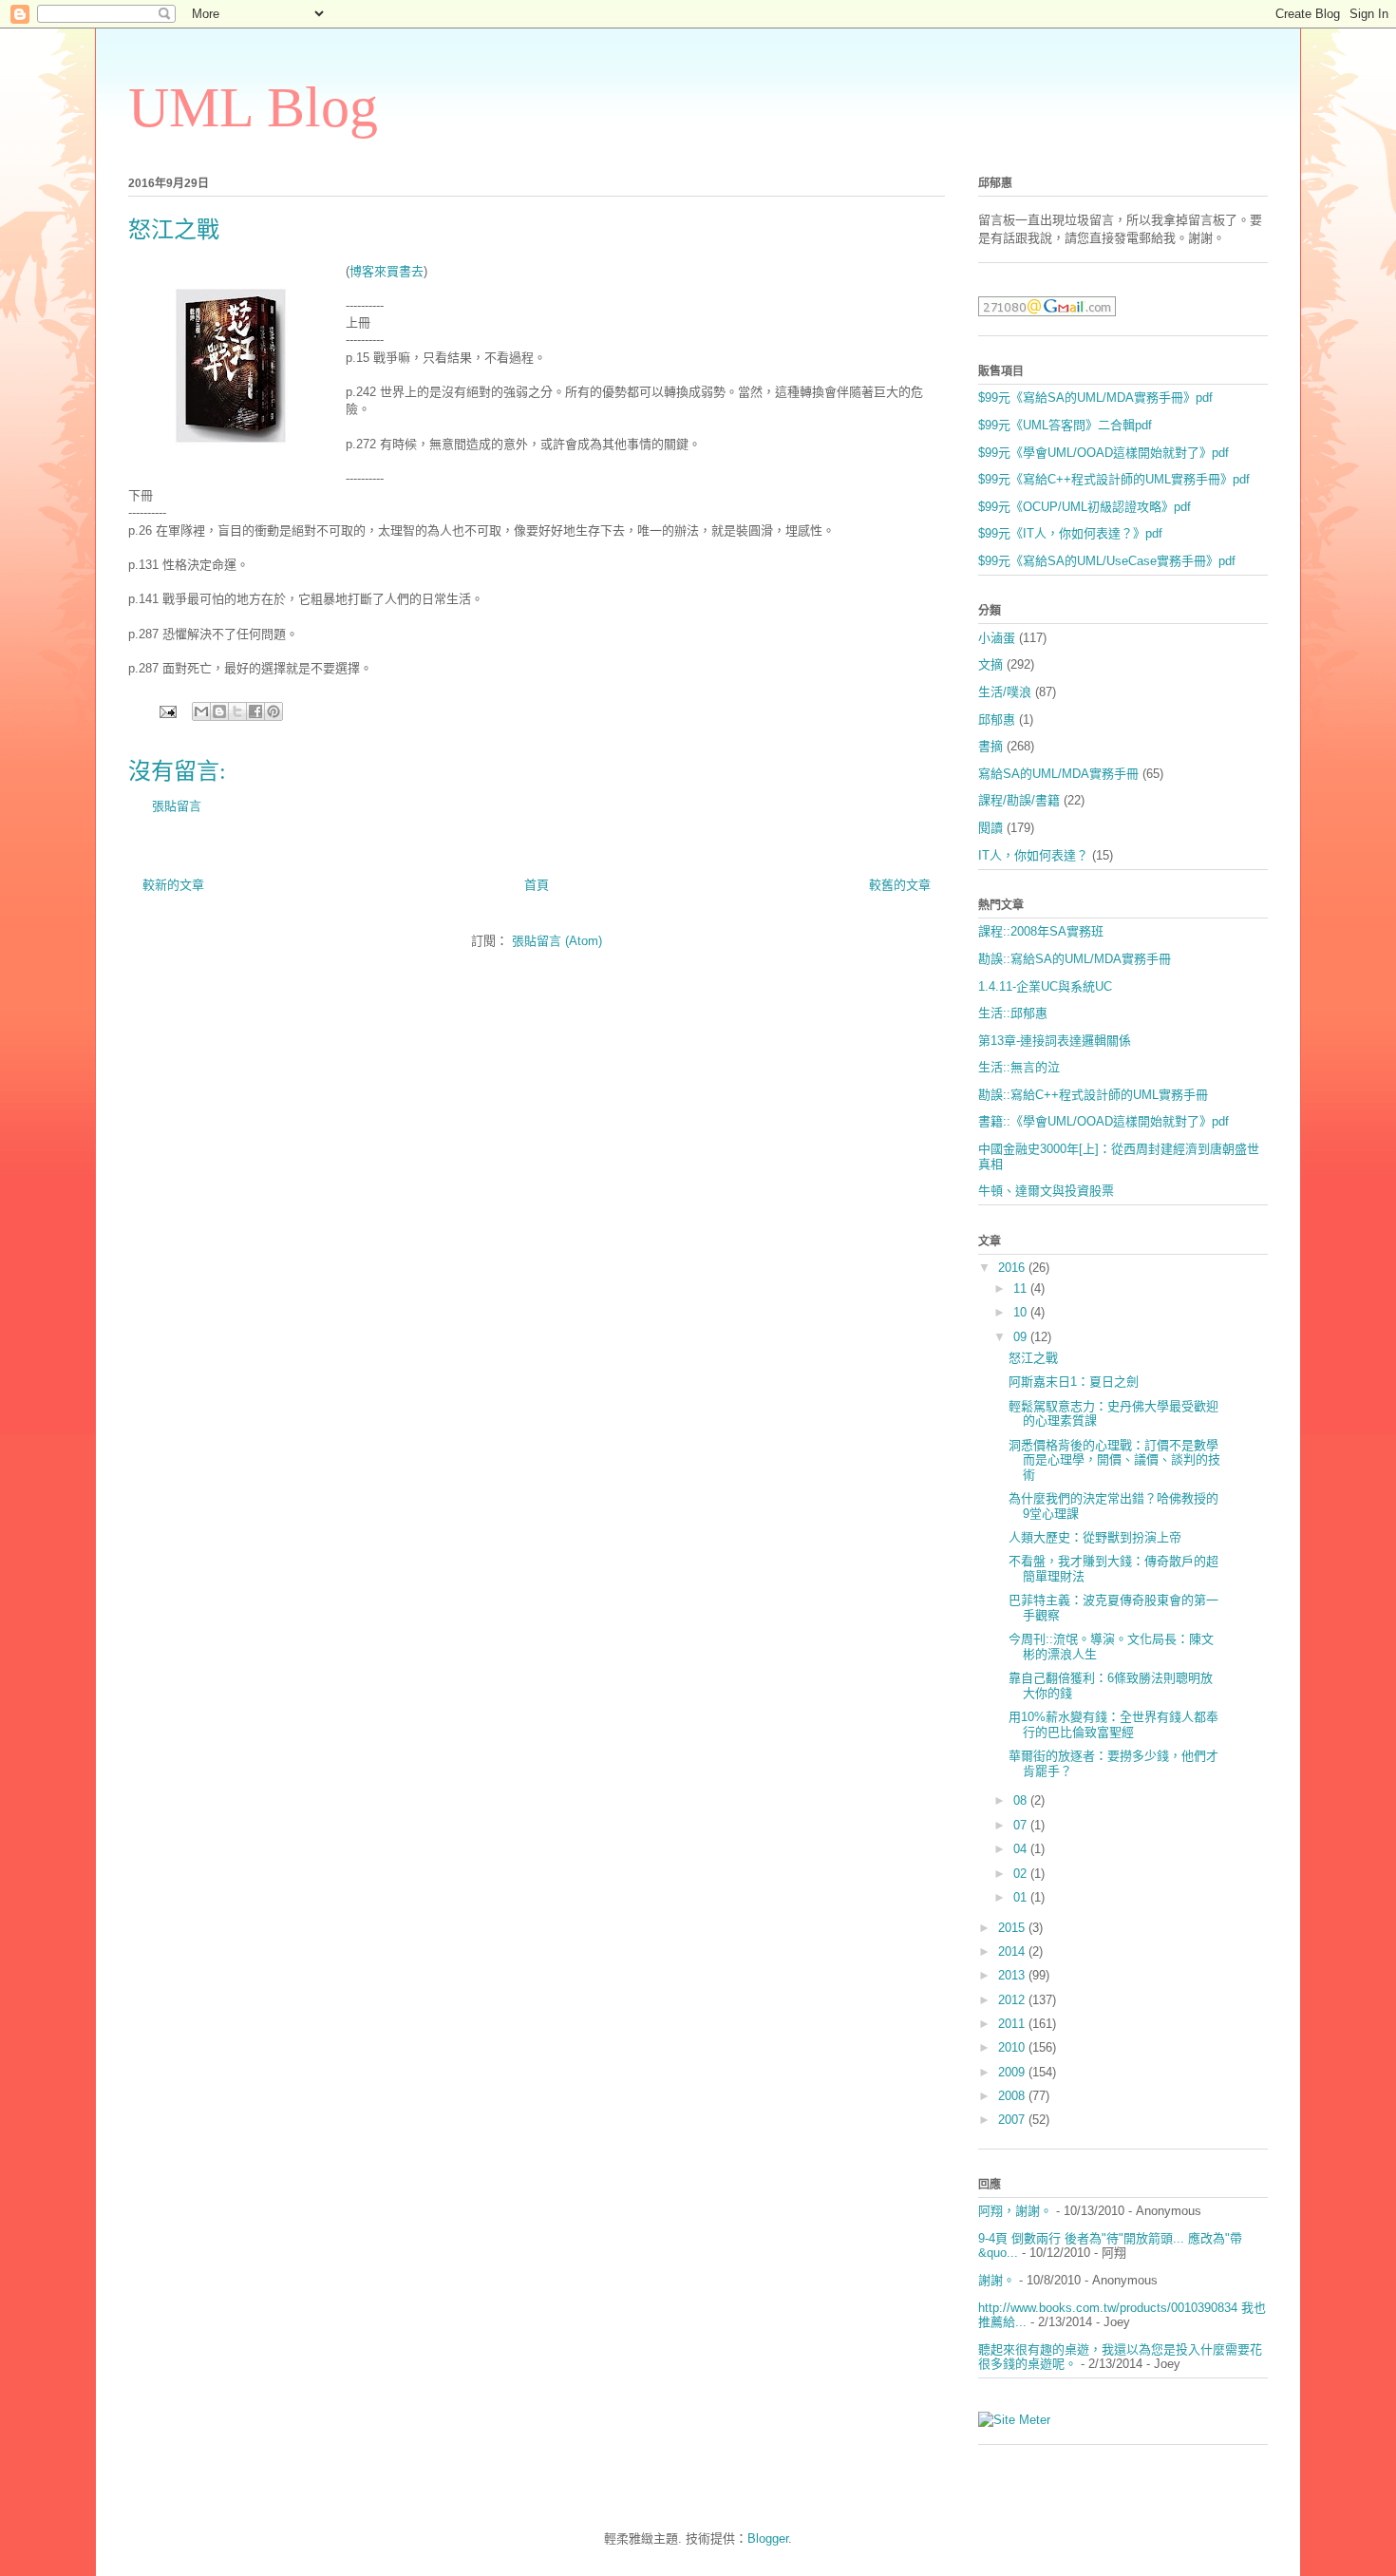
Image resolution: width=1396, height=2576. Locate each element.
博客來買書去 (387, 271)
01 (1022, 1897)
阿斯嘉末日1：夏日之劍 (1074, 1382)
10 (1022, 1312)
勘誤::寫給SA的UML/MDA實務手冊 (1075, 959)
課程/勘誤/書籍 (1019, 800)
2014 (1013, 1951)
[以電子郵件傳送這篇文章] (201, 711)
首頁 (537, 885)
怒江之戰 (1033, 1358)
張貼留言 (177, 806)
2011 (1013, 2024)
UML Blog (253, 107)
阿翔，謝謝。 (1015, 2211)
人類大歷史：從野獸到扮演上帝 (1095, 1537)
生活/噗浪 (1005, 692)
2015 (1013, 1928)
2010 (1013, 2047)
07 (1022, 1825)
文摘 (990, 664)
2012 (1013, 2000)
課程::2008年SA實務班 (1041, 931)
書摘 (990, 746)
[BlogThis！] (219, 711)
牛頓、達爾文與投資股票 (1046, 1191)
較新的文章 (173, 885)
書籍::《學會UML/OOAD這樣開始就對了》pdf (1104, 1121)
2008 (1013, 2096)
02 (1022, 1874)
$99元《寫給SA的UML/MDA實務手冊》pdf (1095, 398)
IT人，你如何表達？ (1033, 855)
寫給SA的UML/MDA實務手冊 (1058, 774)
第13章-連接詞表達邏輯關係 (1055, 1041)
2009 (1013, 2072)
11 (1022, 1288)
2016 (1013, 1268)
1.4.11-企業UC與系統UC (1045, 986)
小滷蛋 (997, 638)
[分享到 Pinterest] (274, 711)
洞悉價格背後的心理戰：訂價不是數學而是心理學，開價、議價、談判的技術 (1114, 1460)
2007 (1013, 2120)
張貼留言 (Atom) (557, 941)
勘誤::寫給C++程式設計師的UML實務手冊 (1093, 1095)
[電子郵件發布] (167, 711)
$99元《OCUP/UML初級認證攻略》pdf (1085, 507)
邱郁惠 (997, 720)
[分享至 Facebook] (255, 711)
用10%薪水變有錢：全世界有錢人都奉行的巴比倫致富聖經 (1113, 1724)
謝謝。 (997, 2280)
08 (1022, 1800)
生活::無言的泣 (1019, 1067)
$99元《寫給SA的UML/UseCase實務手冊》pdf (1107, 561)
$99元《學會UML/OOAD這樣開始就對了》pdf (1104, 453)
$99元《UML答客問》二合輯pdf (1065, 425)
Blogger (768, 2538)
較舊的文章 (900, 885)
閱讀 (990, 828)
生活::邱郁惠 (1013, 1013)
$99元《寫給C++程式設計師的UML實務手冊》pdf (1114, 479)
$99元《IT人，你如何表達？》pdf (1070, 533)
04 (1022, 1849)
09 (1022, 1337)
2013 (1013, 1975)
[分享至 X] (237, 711)
